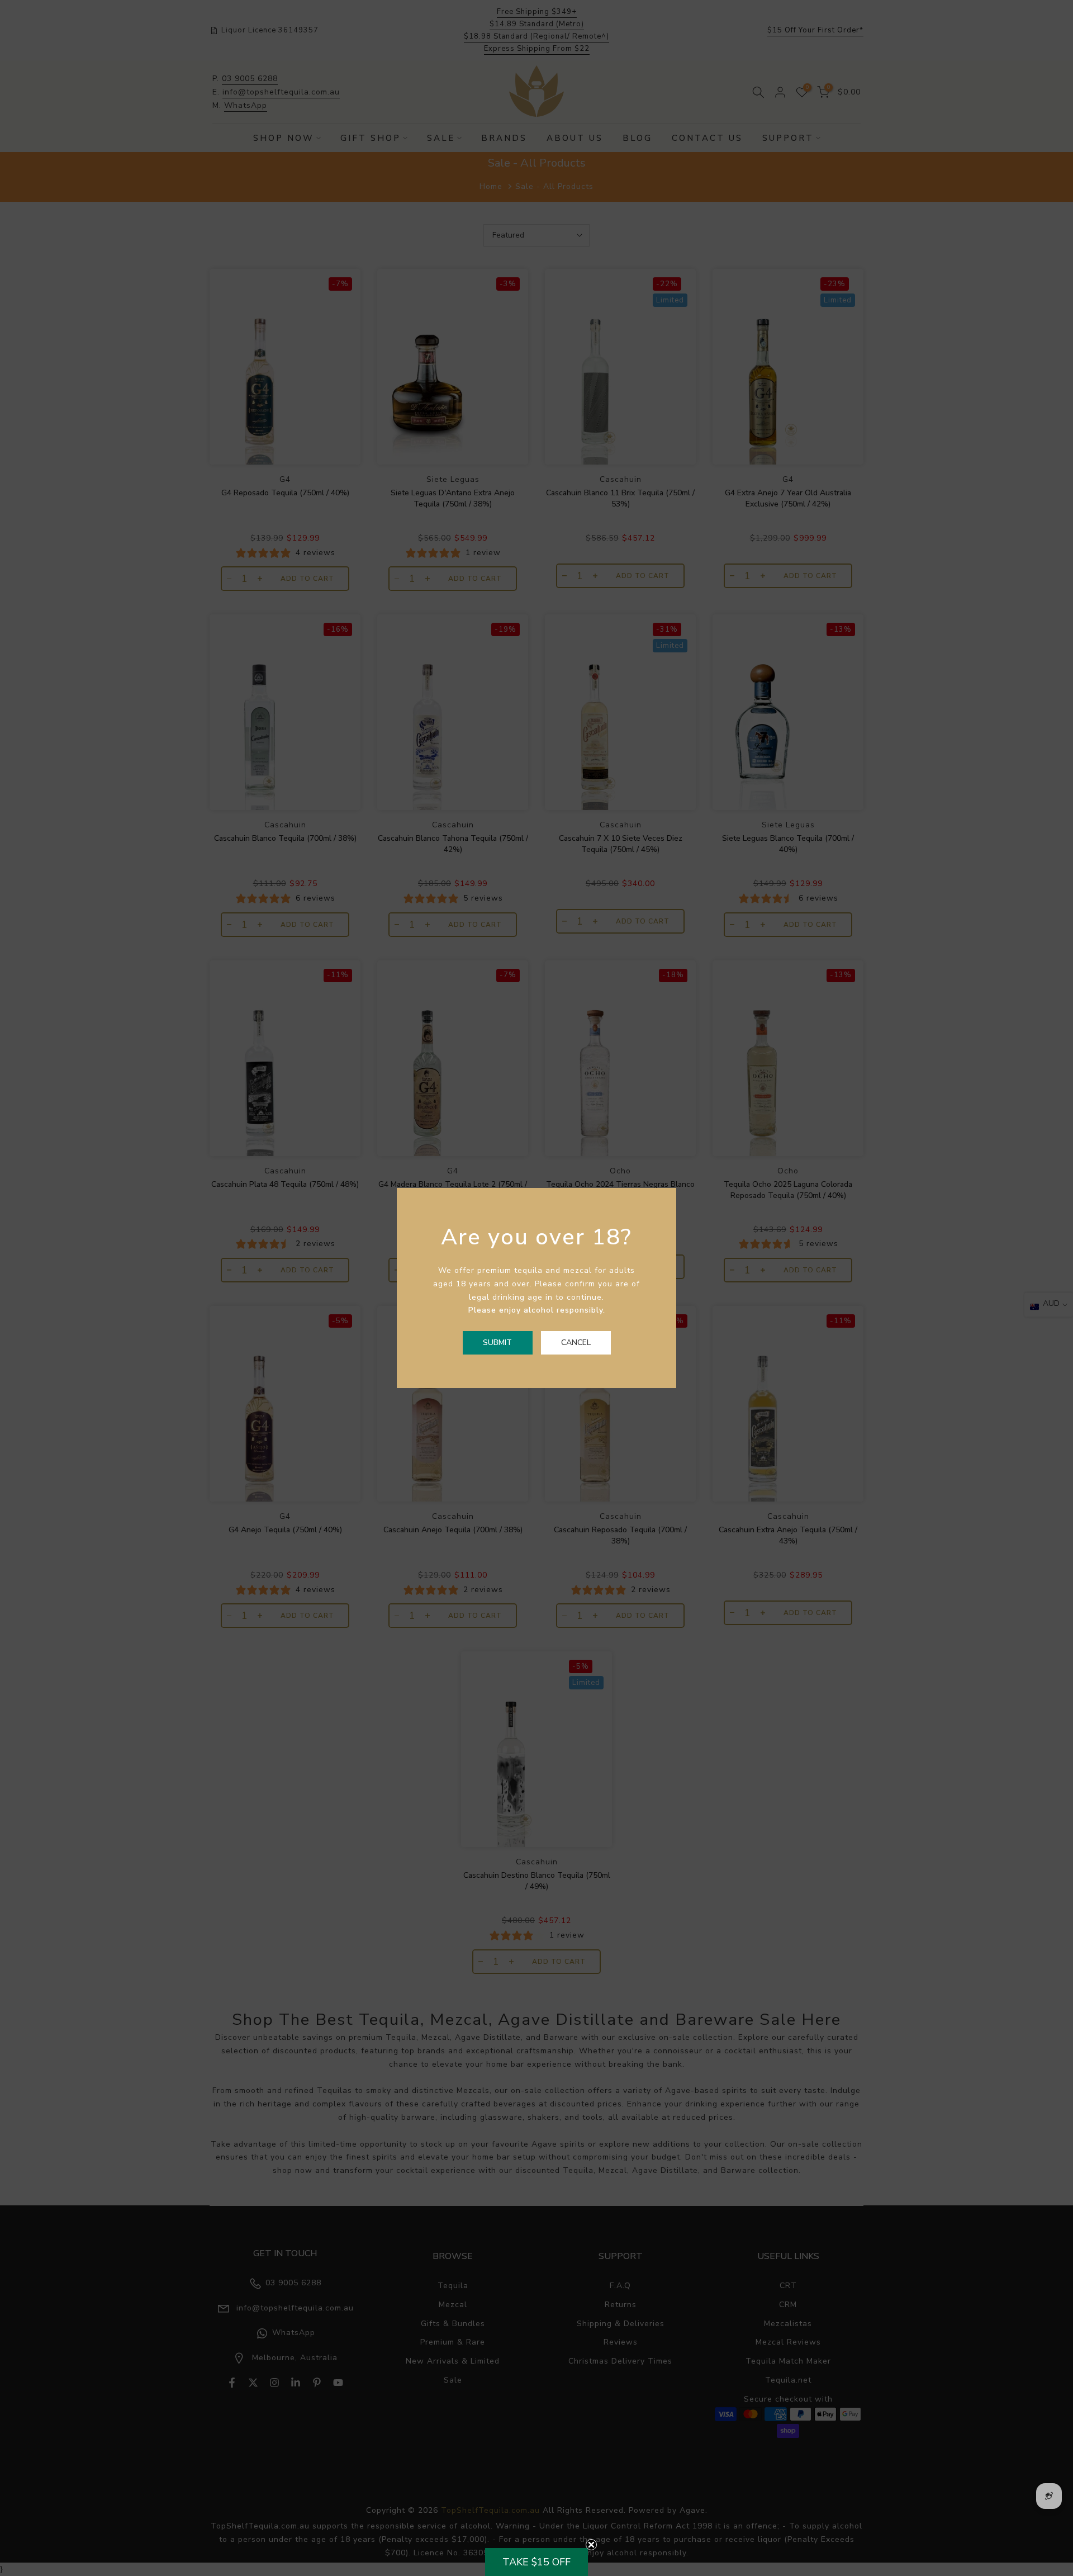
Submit (497, 1343)
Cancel (576, 1343)
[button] (536, 2562)
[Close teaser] (591, 2545)
